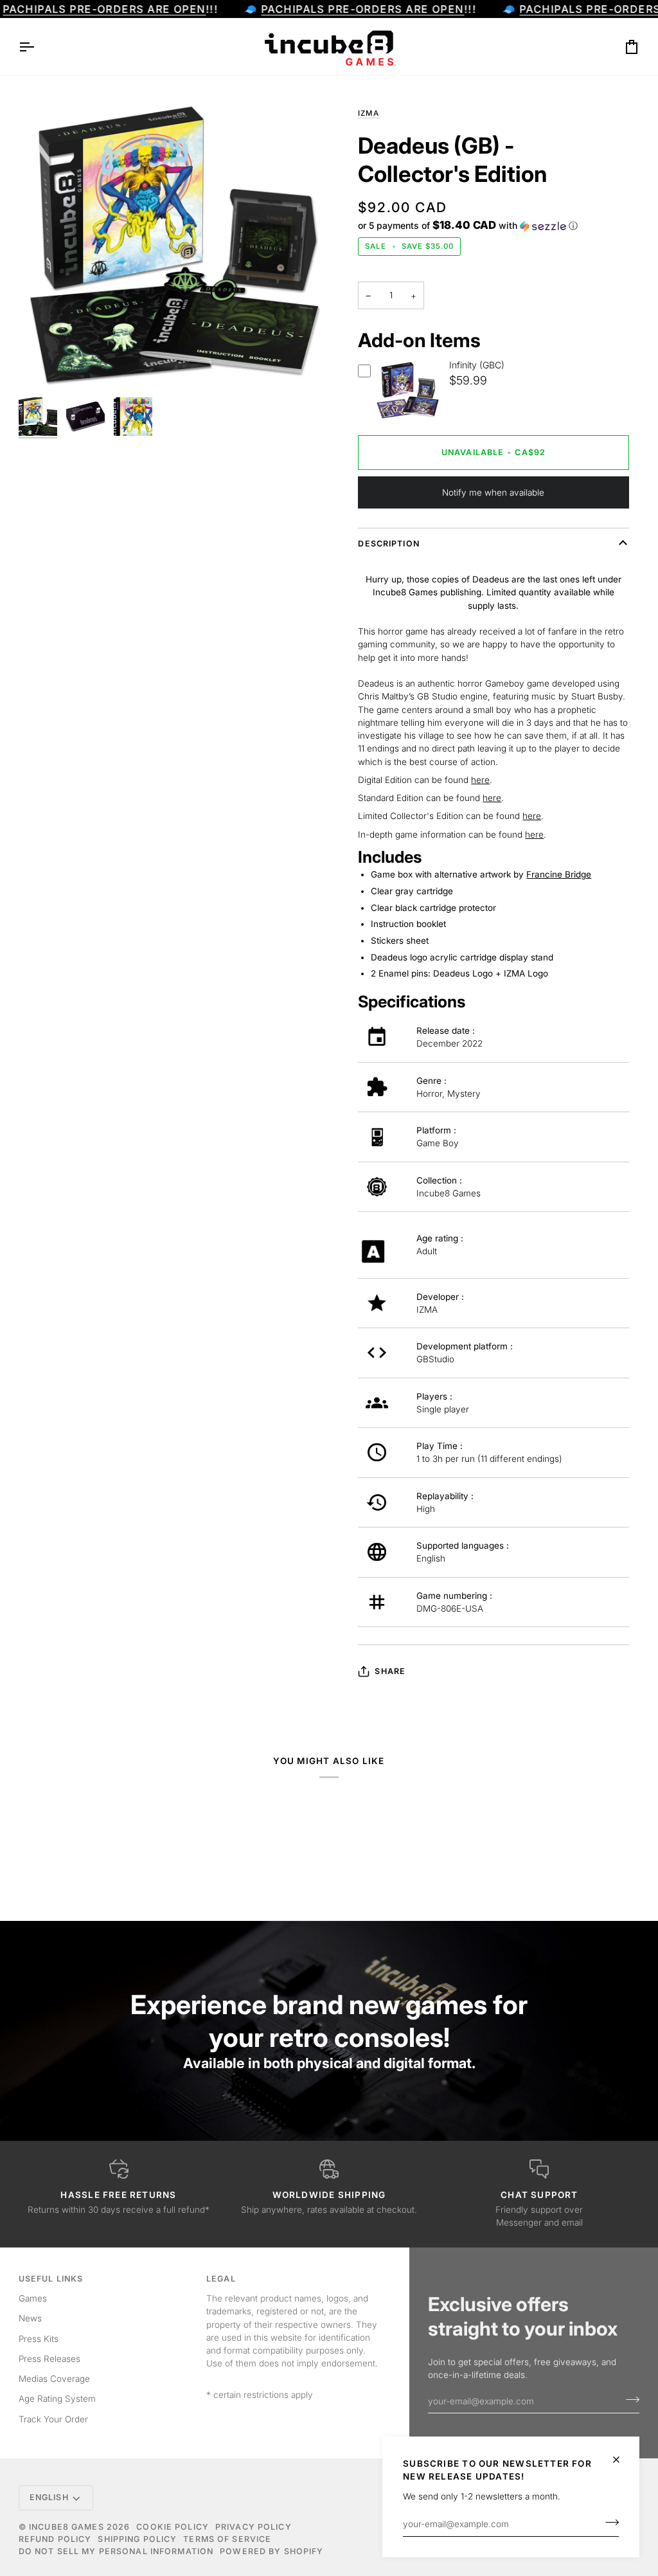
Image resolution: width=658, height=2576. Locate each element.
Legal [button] (221, 2279)
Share (390, 1671)
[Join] (608, 2523)
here (480, 780)
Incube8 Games (67, 2527)
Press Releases (49, 2359)
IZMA (369, 113)
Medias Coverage (54, 2379)
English (49, 2497)
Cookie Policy (173, 2527)
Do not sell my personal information (116, 2551)
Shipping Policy (137, 2539)
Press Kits (39, 2339)
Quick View (407, 421)
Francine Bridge (559, 874)
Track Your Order (53, 2419)
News (30, 2318)
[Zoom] (43, 367)
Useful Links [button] (51, 2279)
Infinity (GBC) (477, 365)
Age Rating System (57, 2399)
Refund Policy (55, 2539)
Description (388, 544)
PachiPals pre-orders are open (104, 9)
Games (33, 2298)
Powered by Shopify (271, 2551)
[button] (468, 226)
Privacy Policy (253, 2527)
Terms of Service (227, 2539)
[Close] (622, 2460)
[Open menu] (38, 47)
